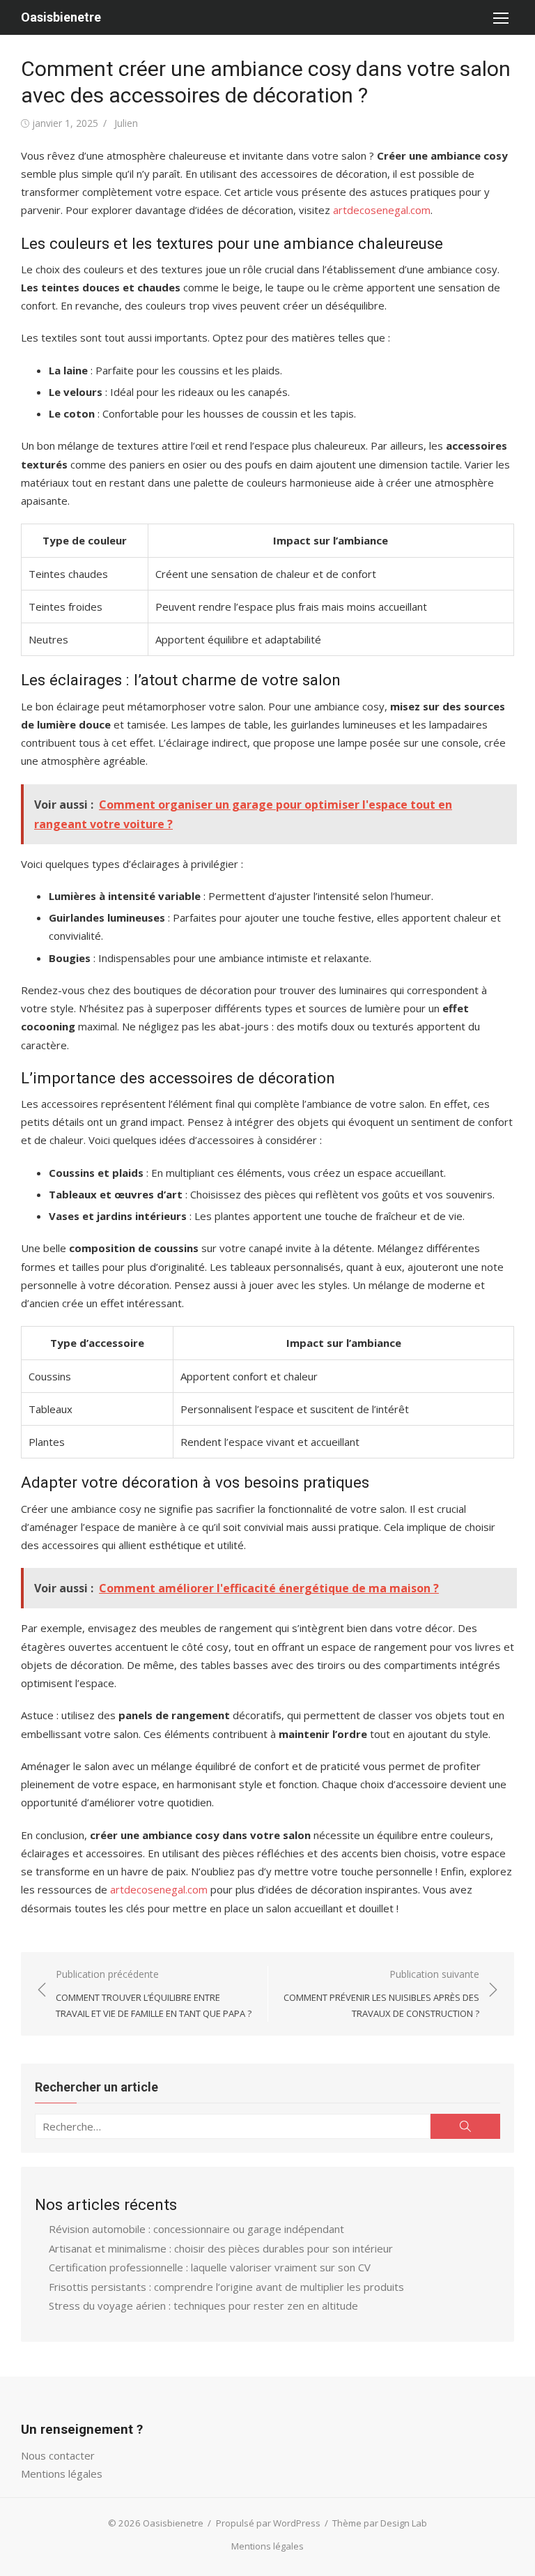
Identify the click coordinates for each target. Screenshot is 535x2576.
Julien (126, 123)
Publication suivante (381, 1994)
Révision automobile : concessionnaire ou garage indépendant (196, 2229)
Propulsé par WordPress (268, 2523)
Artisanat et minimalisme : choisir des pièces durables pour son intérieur (221, 2248)
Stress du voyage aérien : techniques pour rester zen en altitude (203, 2306)
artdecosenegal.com (382, 210)
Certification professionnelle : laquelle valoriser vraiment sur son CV (210, 2267)
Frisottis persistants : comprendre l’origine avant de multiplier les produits (226, 2287)
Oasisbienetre (61, 17)
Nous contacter (58, 2455)
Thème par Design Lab (380, 2523)
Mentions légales (62, 2474)
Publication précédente (154, 1994)
